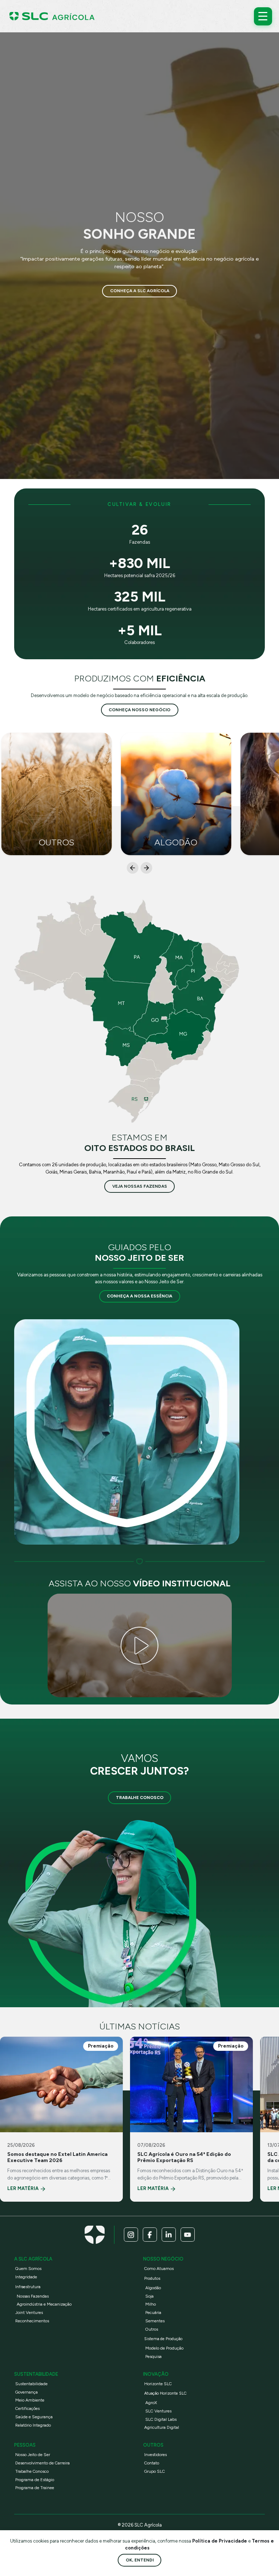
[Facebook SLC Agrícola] (150, 2235)
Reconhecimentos (32, 2321)
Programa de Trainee (35, 2488)
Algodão (153, 2288)
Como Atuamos (159, 2269)
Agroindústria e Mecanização (44, 2304)
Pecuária (153, 2313)
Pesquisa (153, 2356)
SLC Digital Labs (161, 2419)
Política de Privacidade (220, 2541)
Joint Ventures (29, 2313)
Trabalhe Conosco (140, 1798)
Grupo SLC (155, 2471)
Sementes (155, 2321)
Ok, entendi (140, 2560)
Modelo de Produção (164, 2348)
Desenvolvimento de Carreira (43, 2463)
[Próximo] (146, 868)
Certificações (27, 2408)
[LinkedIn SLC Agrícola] (169, 2235)
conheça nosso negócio (139, 710)
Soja (149, 2296)
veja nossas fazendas (140, 1186)
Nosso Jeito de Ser (33, 2455)
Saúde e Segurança (34, 2417)
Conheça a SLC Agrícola (140, 291)
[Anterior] (133, 868)
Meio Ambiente (30, 2400)
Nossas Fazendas (33, 2296)
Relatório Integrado (33, 2425)
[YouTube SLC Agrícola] (188, 2235)
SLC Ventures (158, 2411)
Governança (27, 2392)
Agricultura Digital (162, 2427)
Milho (151, 2304)
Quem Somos (28, 2269)
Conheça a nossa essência (139, 1296)
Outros (152, 2329)
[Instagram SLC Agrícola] (131, 2235)
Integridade (26, 2277)
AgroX (151, 2403)
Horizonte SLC (158, 2384)
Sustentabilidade (31, 2384)
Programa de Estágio (35, 2480)
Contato (152, 2463)
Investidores (155, 2455)
